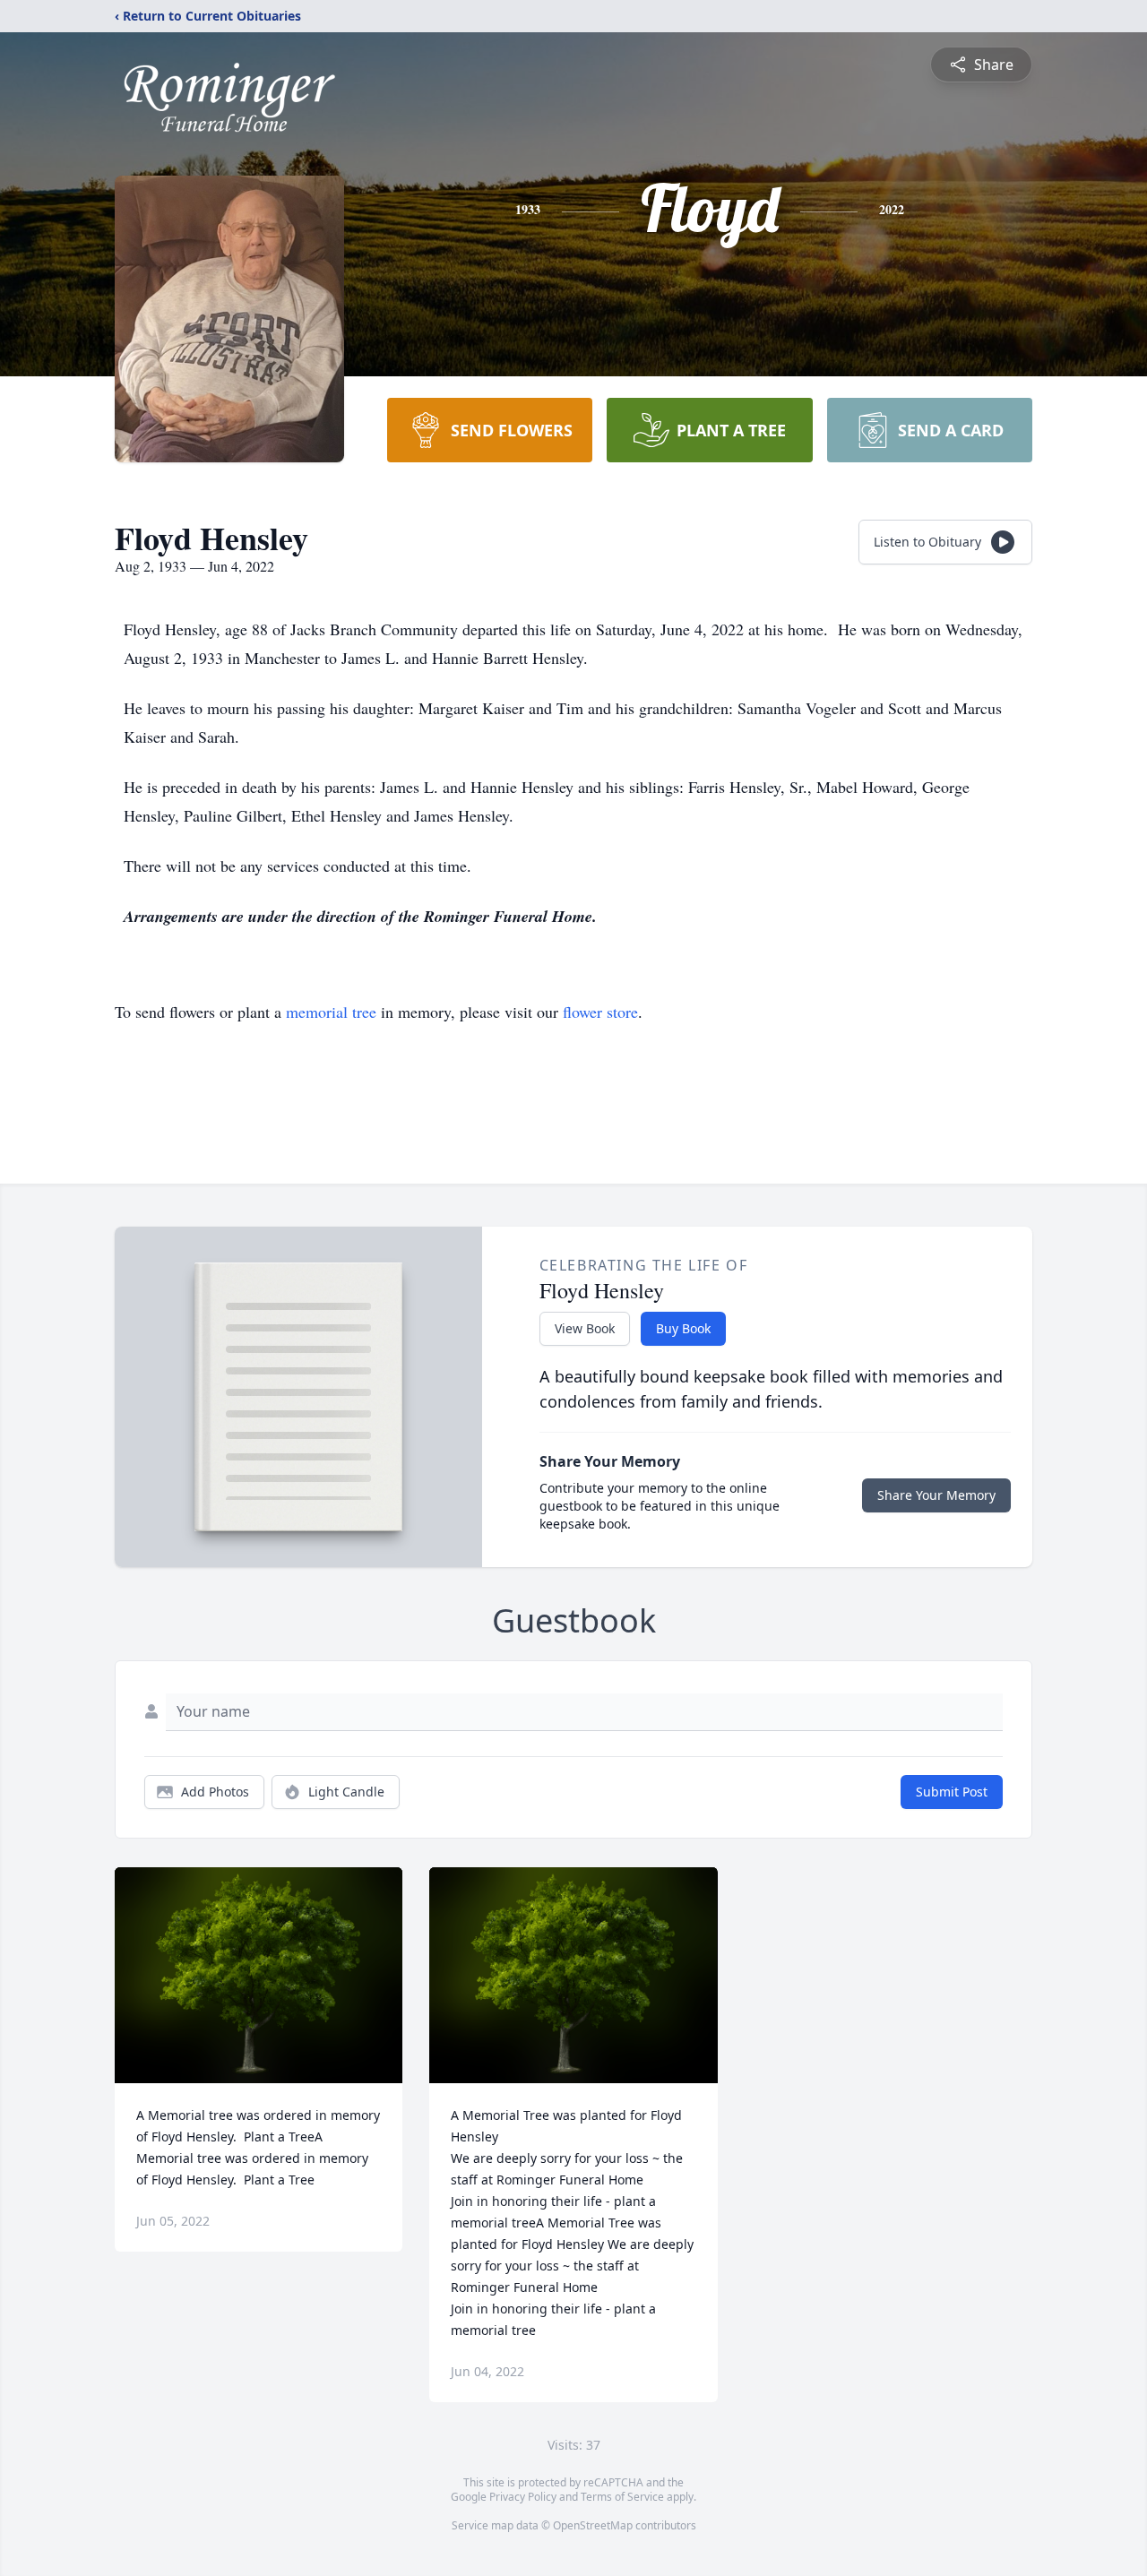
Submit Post (952, 1792)
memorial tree (331, 1012)
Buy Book (683, 1328)
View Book (585, 1328)
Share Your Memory (936, 1495)
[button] (259, 1975)
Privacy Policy (523, 2497)
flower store (600, 1012)
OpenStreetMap (593, 2525)
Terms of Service (622, 2497)
